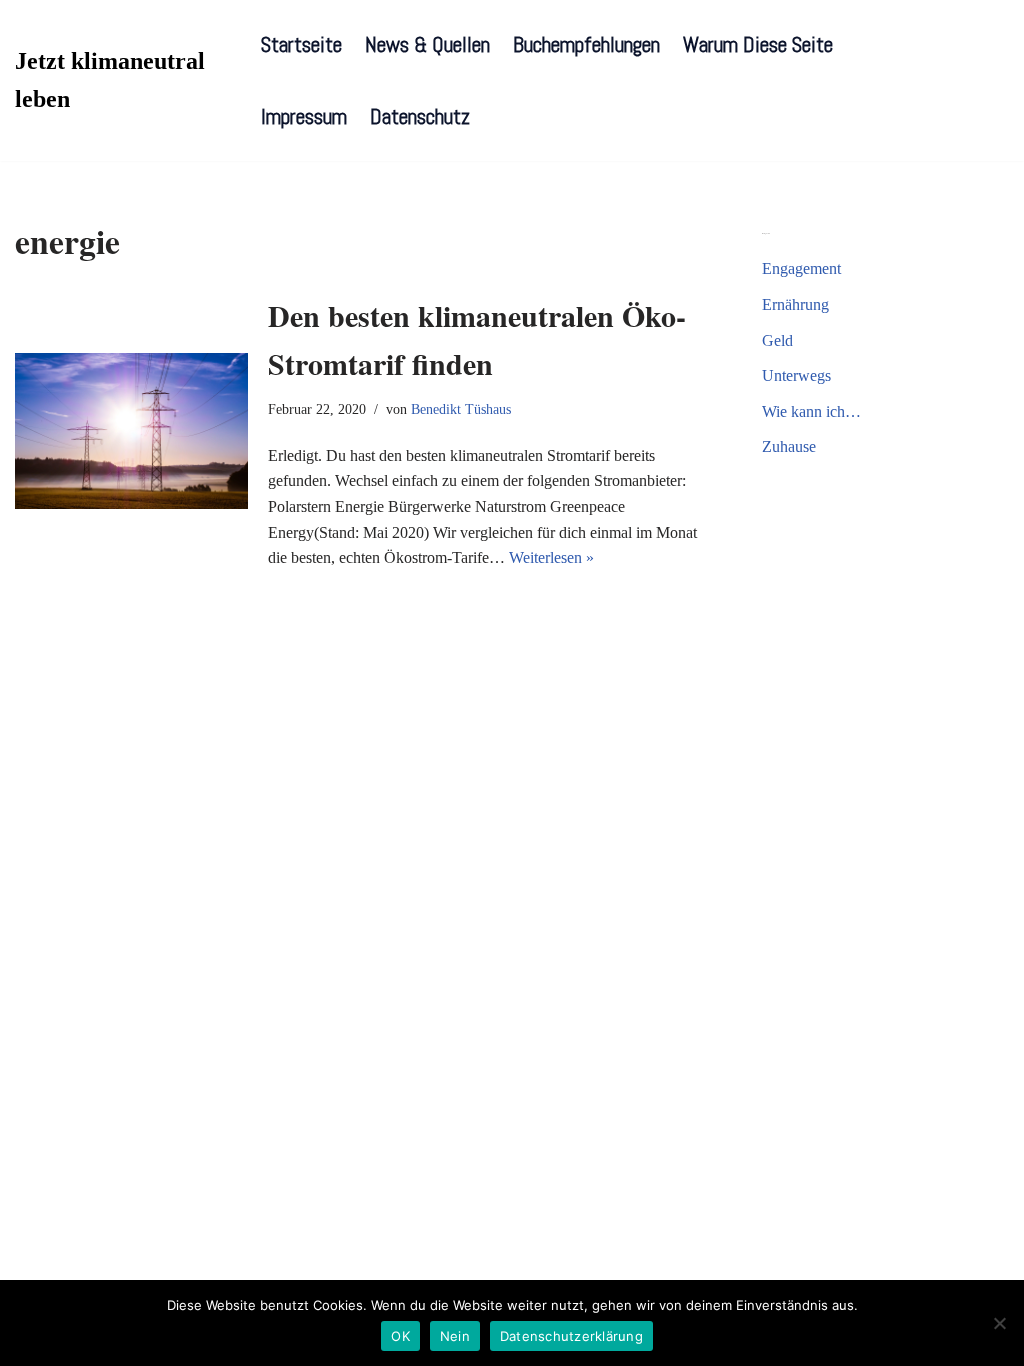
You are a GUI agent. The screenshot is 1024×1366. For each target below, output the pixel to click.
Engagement (801, 268)
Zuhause (789, 446)
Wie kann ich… (811, 411)
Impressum (304, 116)
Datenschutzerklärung (571, 1336)
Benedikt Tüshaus (461, 409)
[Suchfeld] (991, 80)
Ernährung (795, 304)
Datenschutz (420, 116)
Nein (455, 1336)
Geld (777, 340)
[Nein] (999, 1323)
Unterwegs (796, 375)
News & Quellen (427, 44)
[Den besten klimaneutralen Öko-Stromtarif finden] (131, 431)
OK (400, 1336)
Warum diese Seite (758, 44)
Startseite (301, 44)
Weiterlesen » (551, 557)
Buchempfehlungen (586, 44)
